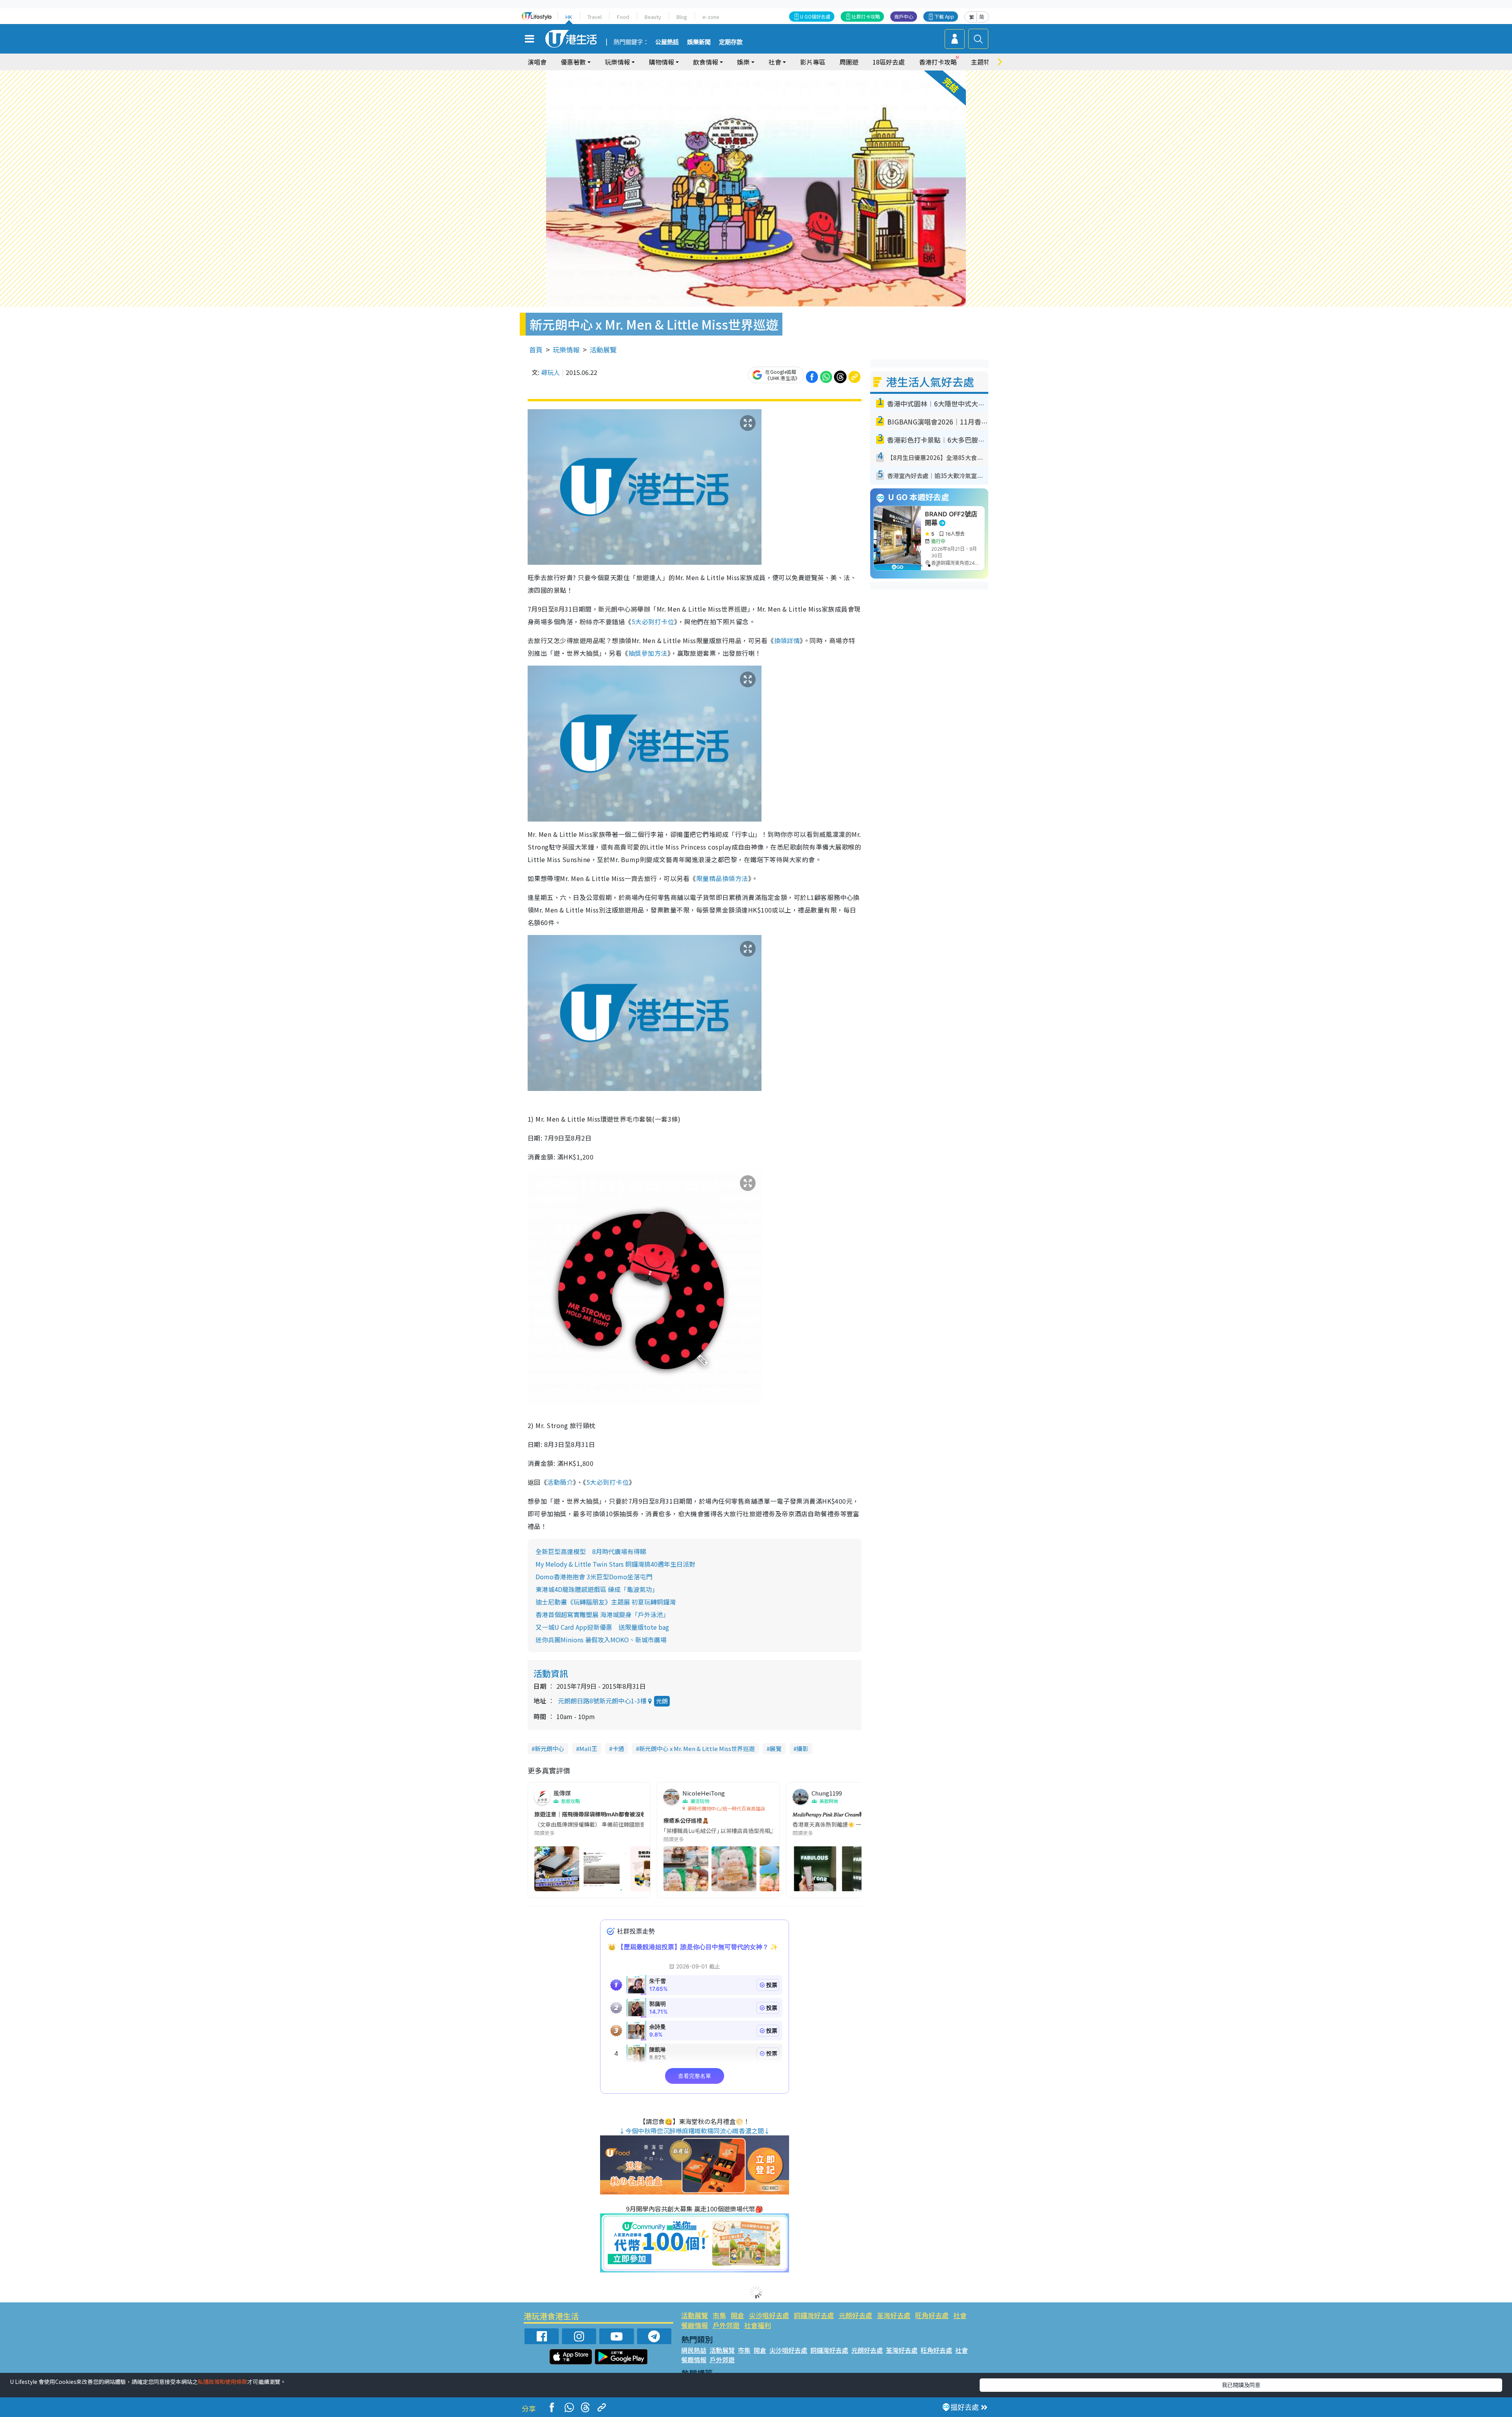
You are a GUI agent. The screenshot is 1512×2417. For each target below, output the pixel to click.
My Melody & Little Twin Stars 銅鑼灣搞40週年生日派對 (619, 1564)
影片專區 (813, 62)
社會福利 (758, 2325)
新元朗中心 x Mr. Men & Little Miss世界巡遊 (697, 1748)
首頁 (536, 350)
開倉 (737, 2315)
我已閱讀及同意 (1241, 2385)
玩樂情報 (566, 350)
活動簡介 (560, 1482)
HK (569, 17)
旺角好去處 (932, 2315)
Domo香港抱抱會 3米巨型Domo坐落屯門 (594, 1577)
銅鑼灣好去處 (814, 2315)
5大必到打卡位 (653, 621)
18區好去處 (889, 62)
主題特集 (984, 62)
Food (623, 17)
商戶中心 (904, 16)
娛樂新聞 (699, 42)
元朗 (662, 1701)
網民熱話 (694, 2350)
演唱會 (537, 62)
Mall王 (588, 1748)
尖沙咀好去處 (769, 2315)
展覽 (776, 1748)
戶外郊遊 (726, 2325)
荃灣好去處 (894, 2315)
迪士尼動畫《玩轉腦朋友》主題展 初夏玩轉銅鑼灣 (606, 1602)
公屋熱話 (667, 42)
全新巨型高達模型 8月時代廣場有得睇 (591, 1551)
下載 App (944, 16)
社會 (960, 2315)
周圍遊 (849, 62)
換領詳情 (787, 640)
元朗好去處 (855, 2315)
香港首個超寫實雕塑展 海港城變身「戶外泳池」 (602, 1614)
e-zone (711, 17)
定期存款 (731, 42)
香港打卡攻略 (938, 62)
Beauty (653, 17)
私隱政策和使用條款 (222, 2382)
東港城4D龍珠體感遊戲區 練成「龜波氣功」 (597, 1589)
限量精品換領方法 (722, 878)
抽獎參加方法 (648, 653)
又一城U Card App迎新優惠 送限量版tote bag (602, 1627)
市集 (719, 2315)
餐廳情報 (695, 2325)
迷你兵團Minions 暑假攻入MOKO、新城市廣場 (601, 1640)
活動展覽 (603, 350)
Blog (682, 17)
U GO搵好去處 (815, 16)
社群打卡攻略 (866, 16)
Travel (595, 17)
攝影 (802, 1748)
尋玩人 (550, 372)
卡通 (618, 1748)
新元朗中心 (549, 1748)
